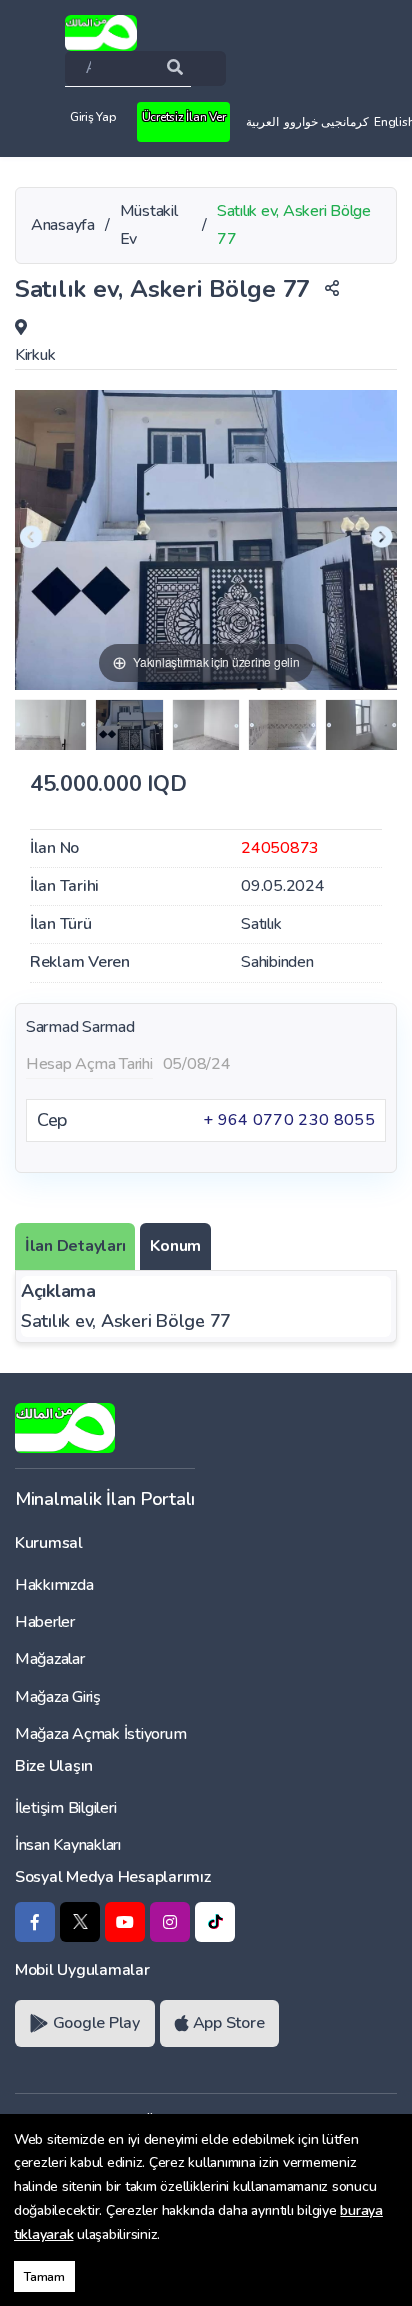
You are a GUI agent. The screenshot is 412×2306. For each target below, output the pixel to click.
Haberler (45, 1622)
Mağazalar (50, 1659)
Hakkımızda (54, 1585)
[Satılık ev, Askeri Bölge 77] (50, 725)
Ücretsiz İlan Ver (184, 117)
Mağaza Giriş (58, 1697)
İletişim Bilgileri (65, 1808)
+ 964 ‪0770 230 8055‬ (289, 1120)
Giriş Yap (93, 117)
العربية (262, 122)
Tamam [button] (44, 2276)
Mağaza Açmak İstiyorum (100, 1734)
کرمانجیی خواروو (326, 122)
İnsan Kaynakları (68, 1845)
